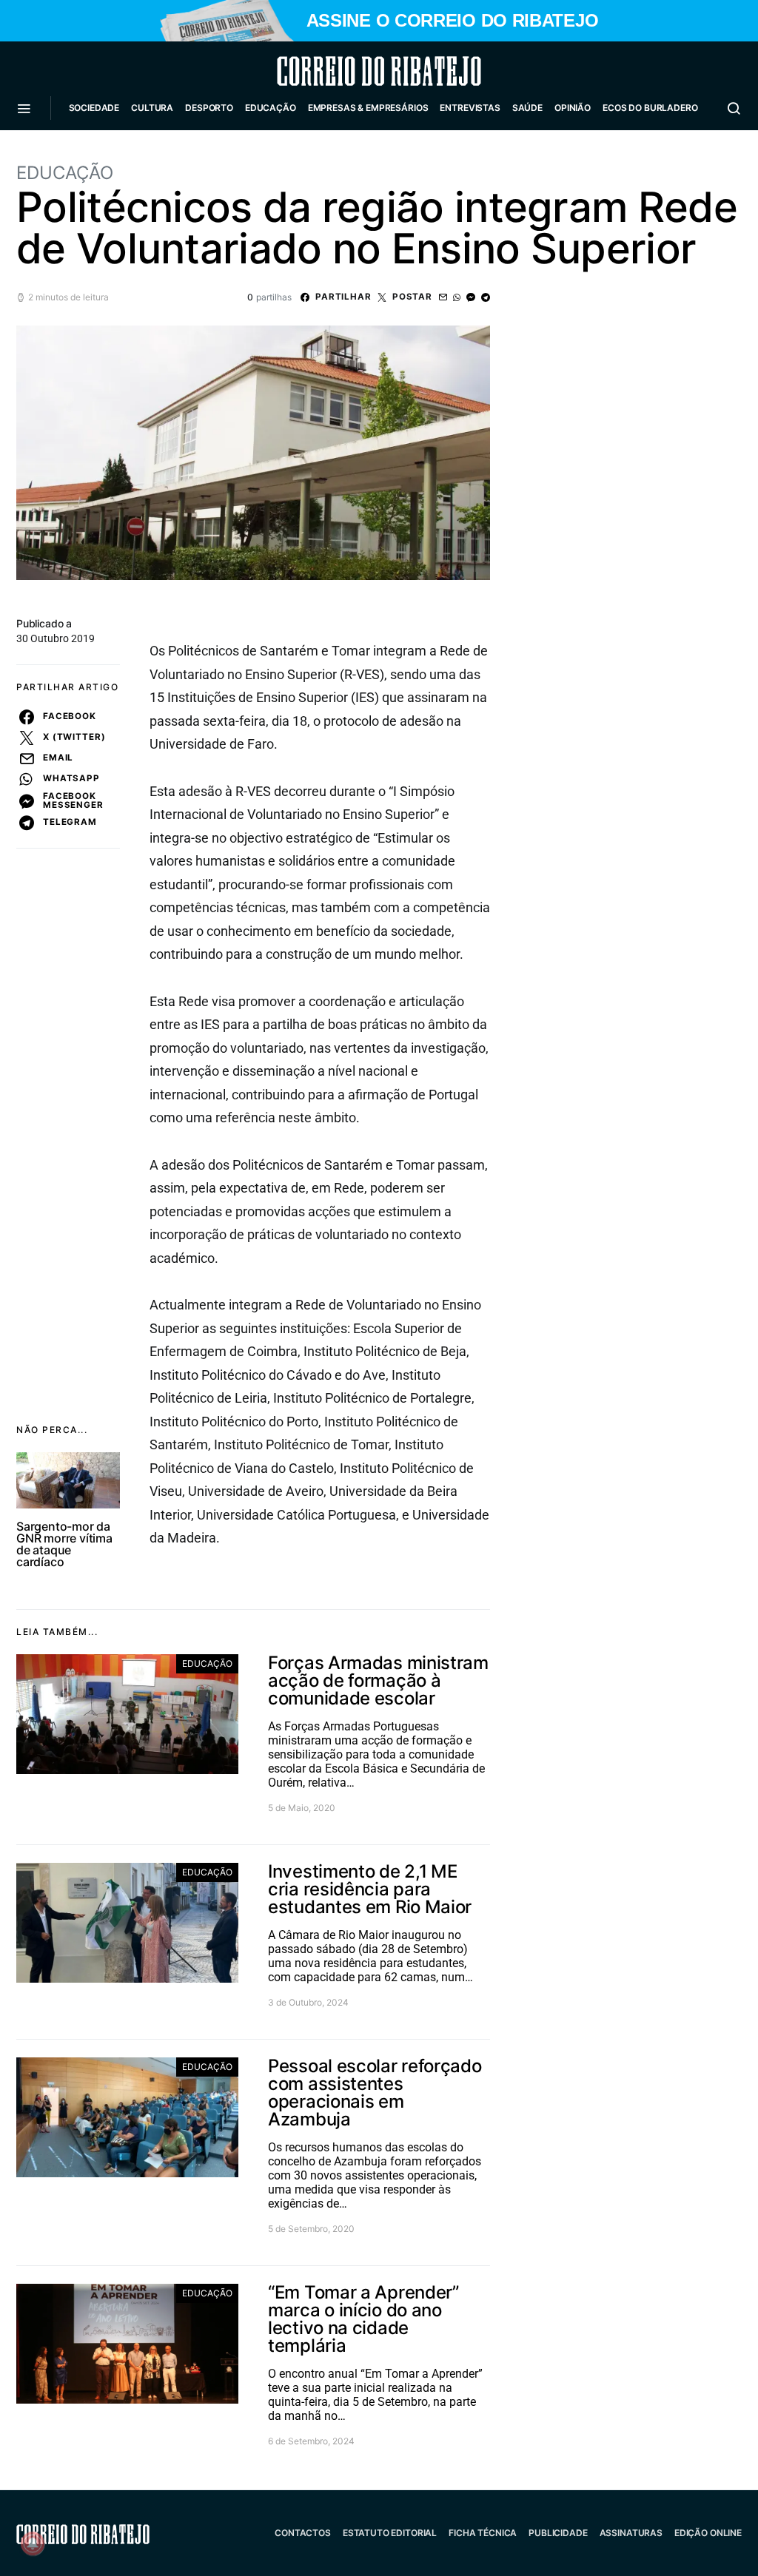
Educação (271, 108)
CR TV (88, 152)
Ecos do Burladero (650, 108)
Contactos (303, 2533)
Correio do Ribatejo (343, 71)
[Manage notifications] (33, 2543)
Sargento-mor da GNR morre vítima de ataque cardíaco (64, 1544)
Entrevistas (470, 108)
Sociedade (94, 108)
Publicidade (558, 2533)
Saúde (527, 108)
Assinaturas (631, 2533)
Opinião (573, 108)
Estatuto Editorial (390, 2533)
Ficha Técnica (483, 2533)
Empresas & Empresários (368, 108)
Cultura (152, 108)
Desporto (209, 108)
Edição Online (708, 2533)
